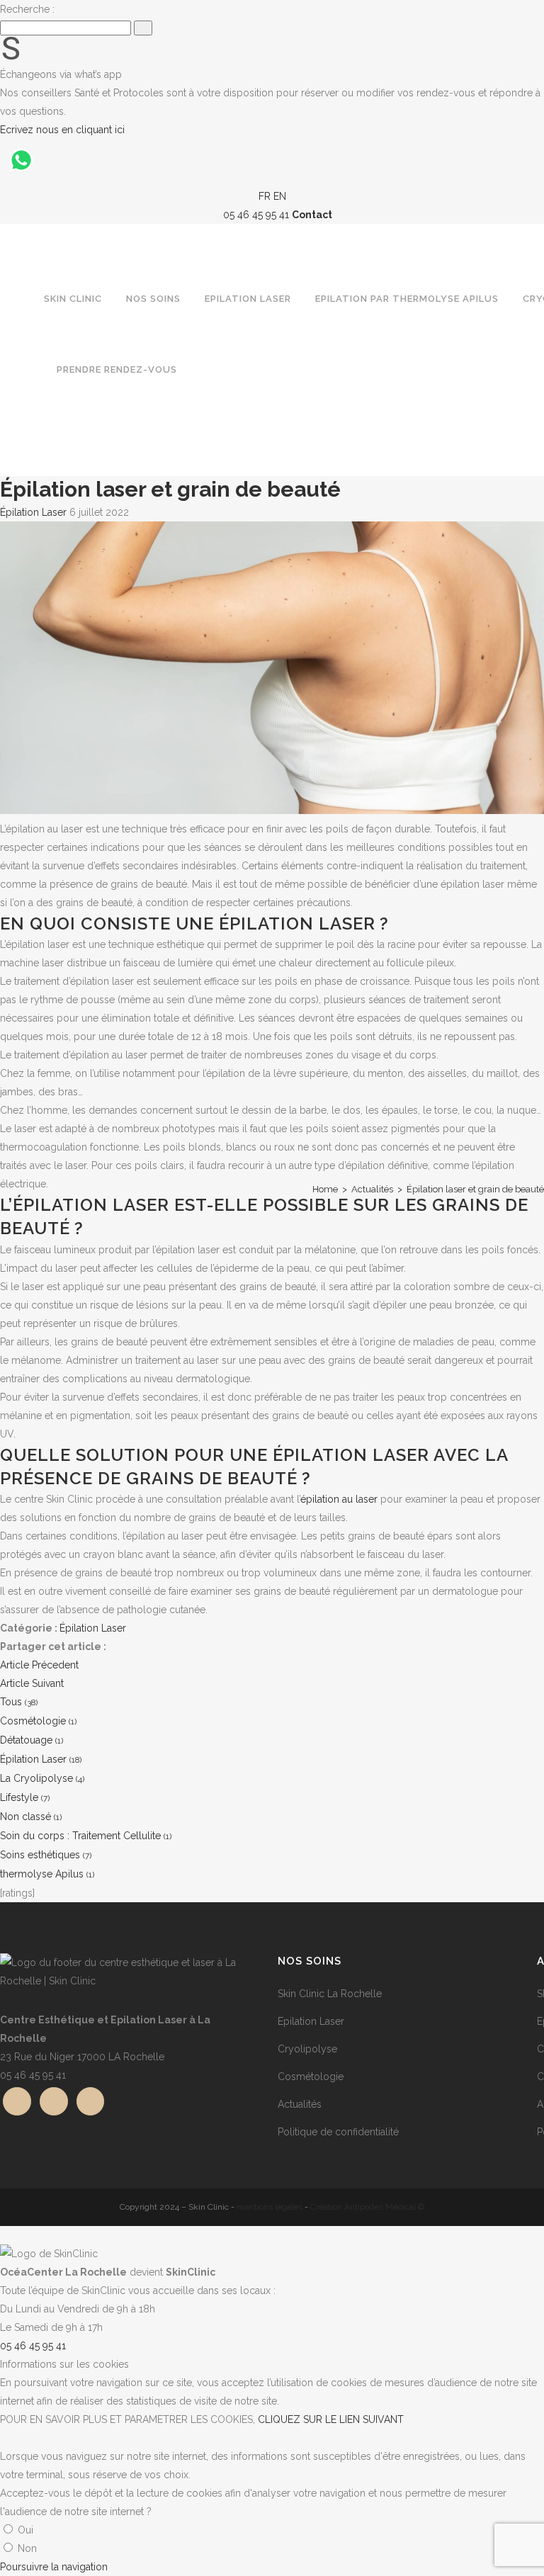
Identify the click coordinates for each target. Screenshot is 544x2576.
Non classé (31, 1817)
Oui (25, 2530)
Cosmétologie (38, 1721)
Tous (19, 1702)
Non (27, 2548)
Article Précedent (39, 1665)
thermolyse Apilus (47, 1874)
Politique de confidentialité (338, 2132)
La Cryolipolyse (42, 1778)
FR (265, 196)
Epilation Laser (311, 2021)
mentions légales (270, 2207)
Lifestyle (25, 1797)
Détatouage (32, 1740)
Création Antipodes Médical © (367, 2207)
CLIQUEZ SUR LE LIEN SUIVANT (331, 2419)
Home (325, 1189)
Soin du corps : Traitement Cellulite (86, 1836)
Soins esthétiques (46, 1855)
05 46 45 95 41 (33, 2075)
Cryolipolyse (307, 2049)
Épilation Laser (33, 512)
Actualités (372, 1189)
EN (280, 196)
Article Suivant (32, 1683)
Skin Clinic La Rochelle (330, 1994)
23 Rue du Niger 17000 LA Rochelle (82, 2057)
